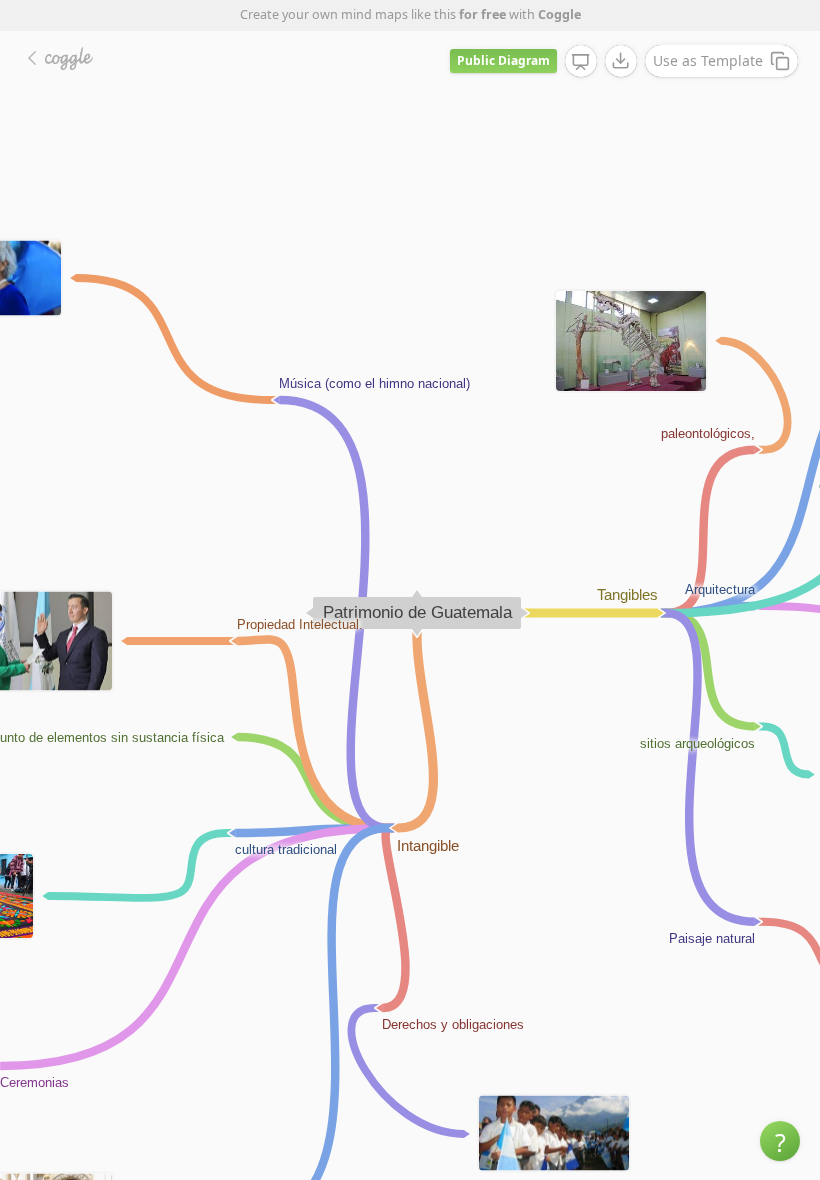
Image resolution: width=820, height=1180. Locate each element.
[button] (780, 1141)
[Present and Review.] (581, 62)
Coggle (559, 14)
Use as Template (708, 60)
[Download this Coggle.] (621, 61)
